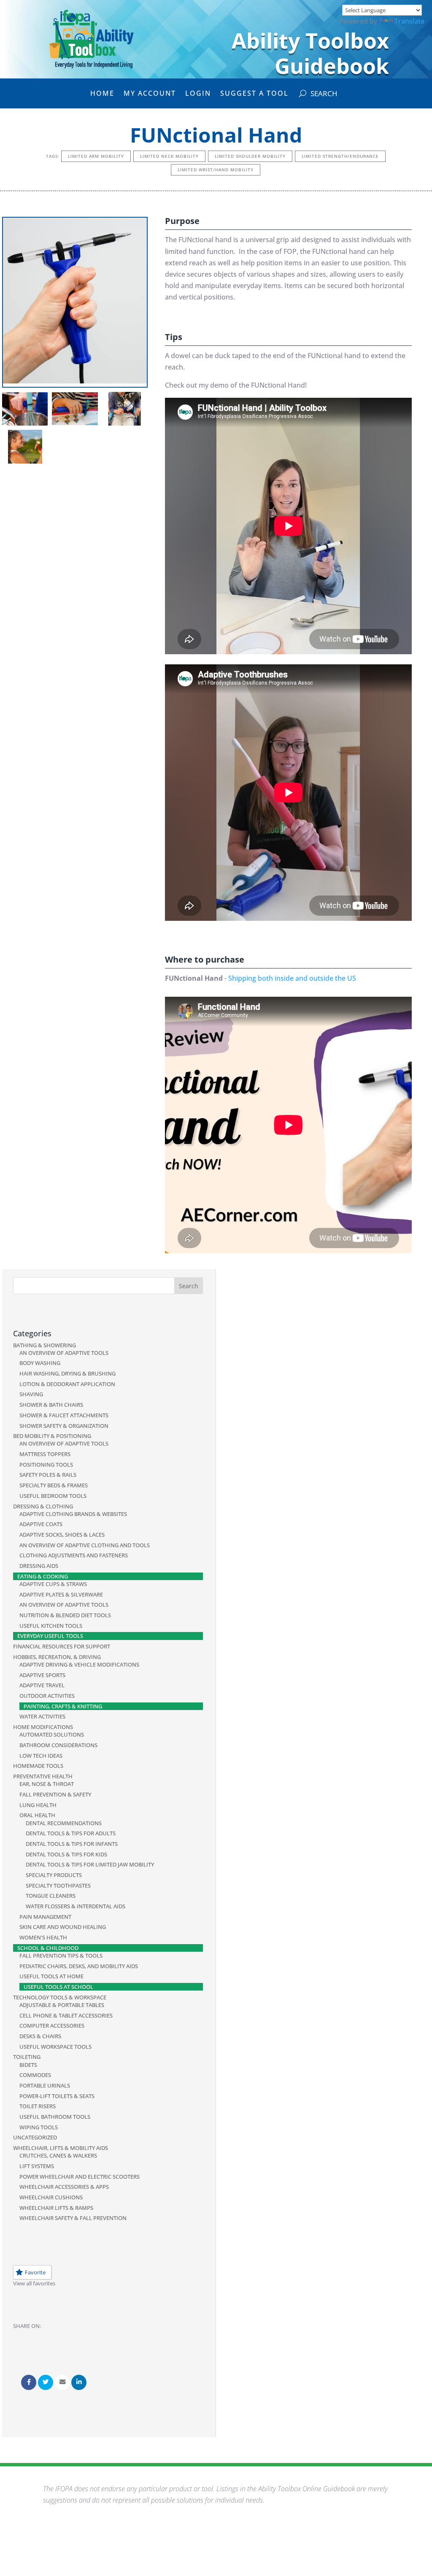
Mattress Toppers (45, 1454)
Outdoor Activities (47, 1696)
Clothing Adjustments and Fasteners (74, 1555)
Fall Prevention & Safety (55, 1794)
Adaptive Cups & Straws (53, 1584)
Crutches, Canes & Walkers (58, 2155)
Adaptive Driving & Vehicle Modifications (79, 1664)
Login (198, 94)
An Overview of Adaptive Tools (64, 1353)
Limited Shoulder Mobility (250, 156)
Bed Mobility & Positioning (52, 1436)
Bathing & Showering (45, 1345)
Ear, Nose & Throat (47, 1784)
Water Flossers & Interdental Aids (76, 1906)
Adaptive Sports (42, 1675)
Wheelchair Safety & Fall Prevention (73, 2218)
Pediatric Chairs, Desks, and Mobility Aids (79, 1966)
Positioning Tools (46, 1465)
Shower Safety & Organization (64, 1426)
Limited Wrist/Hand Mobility (216, 170)
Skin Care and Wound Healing (63, 1927)
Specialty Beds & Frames (54, 1485)
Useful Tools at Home (51, 1976)
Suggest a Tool (254, 94)
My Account (150, 94)
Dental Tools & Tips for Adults (71, 1833)
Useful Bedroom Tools (53, 1496)
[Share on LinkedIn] (79, 2382)
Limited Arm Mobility (96, 156)
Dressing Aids (39, 1566)
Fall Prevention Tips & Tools (61, 1956)
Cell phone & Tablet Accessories (66, 2015)
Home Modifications (43, 1727)
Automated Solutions (52, 1734)
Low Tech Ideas (41, 1756)
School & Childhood (48, 1948)
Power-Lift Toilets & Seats (57, 2096)
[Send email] (62, 2382)
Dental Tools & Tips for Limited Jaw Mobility (90, 1864)
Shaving (31, 1394)
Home (102, 94)
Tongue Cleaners (51, 1896)
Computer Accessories (52, 2026)
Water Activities (42, 1716)
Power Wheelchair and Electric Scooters (80, 2177)
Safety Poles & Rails (48, 1475)
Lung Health (38, 1805)
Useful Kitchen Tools (51, 1626)
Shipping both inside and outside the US (292, 978)
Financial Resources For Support (62, 1646)
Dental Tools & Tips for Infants (72, 1844)
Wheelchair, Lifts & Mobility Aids (61, 2148)
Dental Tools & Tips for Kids (66, 1854)
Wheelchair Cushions (51, 2197)
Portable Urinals (45, 2085)
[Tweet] (46, 2382)
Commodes (35, 2075)
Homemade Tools (38, 1766)
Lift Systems (37, 2166)
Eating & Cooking (43, 1576)
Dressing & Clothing (43, 1506)
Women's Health (43, 1937)
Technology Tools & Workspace (60, 1997)
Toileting (27, 2057)
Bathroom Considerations (58, 1745)
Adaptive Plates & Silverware (61, 1594)
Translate (409, 21)
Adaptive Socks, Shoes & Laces (62, 1535)
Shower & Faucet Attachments (64, 1415)
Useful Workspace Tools (55, 2047)
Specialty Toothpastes (58, 1885)
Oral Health (37, 1815)
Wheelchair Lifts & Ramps (56, 2208)
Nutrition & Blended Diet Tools (65, 1615)
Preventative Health (43, 1776)
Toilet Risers (38, 2106)
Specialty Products (54, 1875)
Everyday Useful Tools (50, 1636)
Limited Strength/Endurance (340, 156)
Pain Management (45, 1917)
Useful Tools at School (58, 1987)
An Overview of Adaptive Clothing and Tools (85, 1545)
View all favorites (34, 2283)
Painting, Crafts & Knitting (63, 1706)
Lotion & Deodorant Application (67, 1384)
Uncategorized (35, 2137)
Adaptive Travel (42, 1685)
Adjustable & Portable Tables (62, 2005)
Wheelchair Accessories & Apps (64, 2187)
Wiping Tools (39, 2127)
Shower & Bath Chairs (51, 1405)
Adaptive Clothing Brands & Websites (73, 1514)
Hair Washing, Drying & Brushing (67, 1373)
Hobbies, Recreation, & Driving (57, 1657)
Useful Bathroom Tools (55, 2117)
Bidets (28, 2065)
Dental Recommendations (64, 1823)
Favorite (35, 2272)
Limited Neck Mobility (169, 156)
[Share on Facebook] (29, 2382)
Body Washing (40, 1363)
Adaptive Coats (41, 1524)
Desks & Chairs (40, 2036)
